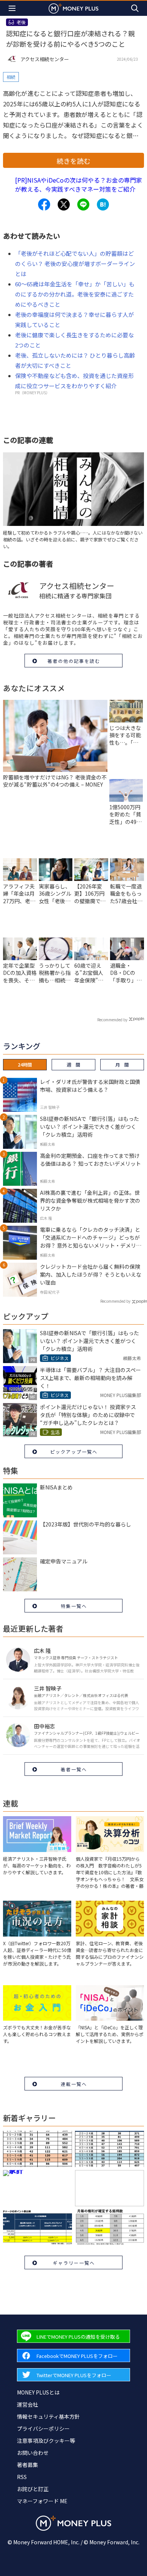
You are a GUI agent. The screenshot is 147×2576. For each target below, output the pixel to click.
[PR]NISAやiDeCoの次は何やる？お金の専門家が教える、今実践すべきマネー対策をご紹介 (79, 184)
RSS (22, 2477)
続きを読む (73, 161)
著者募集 (28, 2465)
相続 (11, 77)
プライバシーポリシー (43, 2428)
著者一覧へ (74, 1769)
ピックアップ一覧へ (74, 1452)
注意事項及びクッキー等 (46, 2441)
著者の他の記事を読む (74, 661)
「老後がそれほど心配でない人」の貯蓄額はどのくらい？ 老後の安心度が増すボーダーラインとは (75, 264)
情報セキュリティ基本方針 (48, 2416)
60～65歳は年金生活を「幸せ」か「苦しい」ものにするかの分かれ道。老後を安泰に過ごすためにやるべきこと (75, 294)
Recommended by (112, 1020)
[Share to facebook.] (44, 204)
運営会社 (28, 2404)
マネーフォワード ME (42, 2501)
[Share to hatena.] (103, 204)
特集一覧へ (74, 1606)
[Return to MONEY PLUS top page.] (73, 8)
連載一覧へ (74, 2084)
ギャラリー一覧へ (74, 2263)
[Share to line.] (83, 204)
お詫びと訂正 (33, 2489)
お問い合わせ (33, 2453)
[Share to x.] (64, 204)
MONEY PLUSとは (38, 2392)
